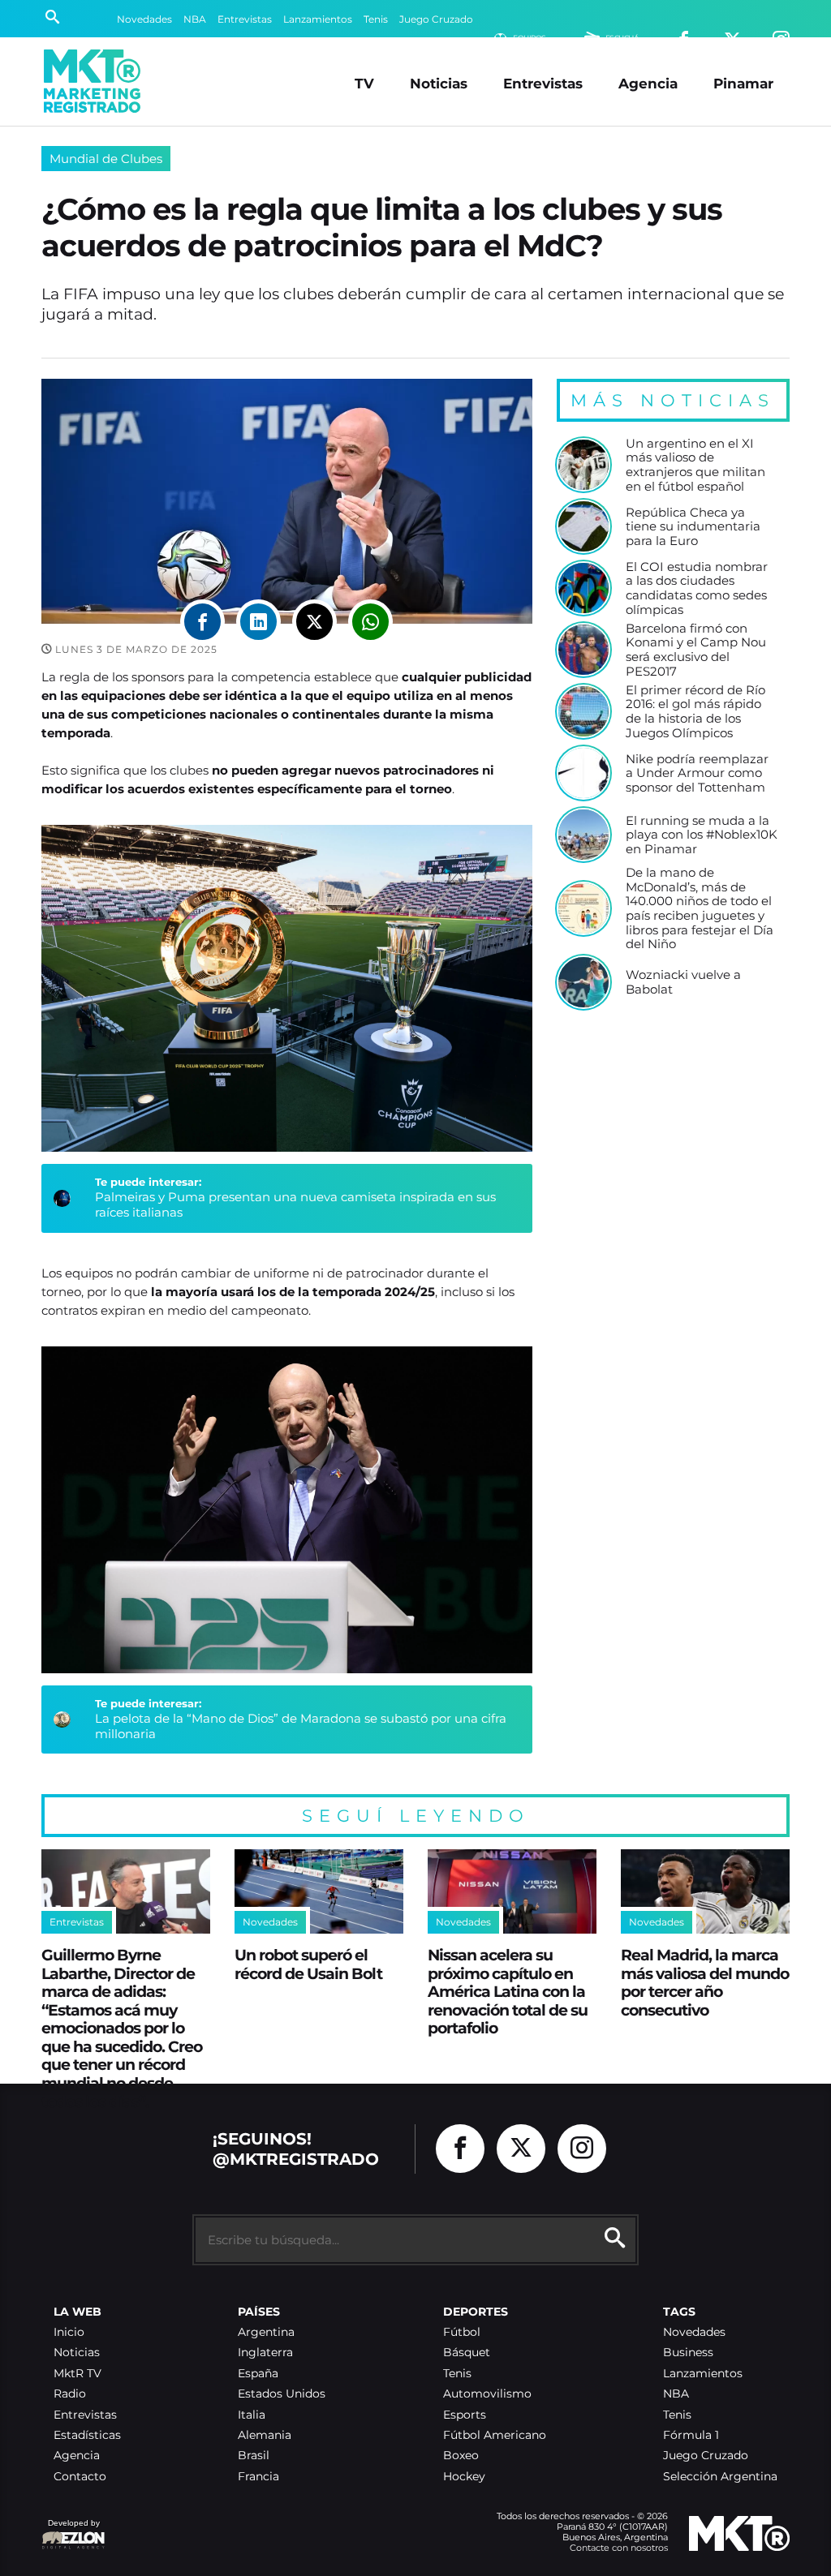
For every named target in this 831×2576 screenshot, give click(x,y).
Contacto (80, 2477)
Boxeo (461, 2456)
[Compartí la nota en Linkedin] (258, 622)
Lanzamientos (318, 19)
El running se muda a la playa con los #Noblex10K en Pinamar (702, 835)
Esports (465, 2415)
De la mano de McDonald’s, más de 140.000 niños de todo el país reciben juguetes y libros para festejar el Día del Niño (700, 908)
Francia (258, 2477)
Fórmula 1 (691, 2435)
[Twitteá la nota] (314, 622)
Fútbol (462, 2332)
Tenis (376, 19)
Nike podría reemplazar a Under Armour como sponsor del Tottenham (697, 773)
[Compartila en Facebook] (202, 622)
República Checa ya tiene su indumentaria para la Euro (693, 527)
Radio (70, 2394)
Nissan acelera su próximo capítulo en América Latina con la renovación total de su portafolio (508, 1991)
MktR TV (78, 2374)
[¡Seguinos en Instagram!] (582, 2149)
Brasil (254, 2456)
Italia (252, 2415)
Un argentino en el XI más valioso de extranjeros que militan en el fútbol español (695, 465)
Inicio (69, 2332)
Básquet (467, 2353)
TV (364, 83)
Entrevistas (245, 19)
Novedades (144, 19)
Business (688, 2353)
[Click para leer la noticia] (583, 465)
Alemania (265, 2435)
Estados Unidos (282, 2394)
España (258, 2374)
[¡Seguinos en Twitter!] (521, 2149)
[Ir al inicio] (92, 81)
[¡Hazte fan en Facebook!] (460, 2149)
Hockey (464, 2477)
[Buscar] (52, 19)
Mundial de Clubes (106, 159)
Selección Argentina (720, 2477)
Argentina (266, 2332)
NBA (195, 19)
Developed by (71, 2531)
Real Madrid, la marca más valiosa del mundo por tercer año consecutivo (705, 1982)
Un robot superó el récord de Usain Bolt (308, 1964)
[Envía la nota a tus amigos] (370, 622)
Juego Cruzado (436, 19)
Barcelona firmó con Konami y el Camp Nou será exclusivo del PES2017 (696, 650)
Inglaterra (265, 2353)
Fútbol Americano (495, 2435)
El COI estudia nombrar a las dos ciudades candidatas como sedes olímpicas (697, 588)
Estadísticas (87, 2435)
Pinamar (743, 83)
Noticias (439, 83)
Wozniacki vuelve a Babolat (683, 982)
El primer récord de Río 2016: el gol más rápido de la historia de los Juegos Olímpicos (695, 712)
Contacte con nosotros (619, 2548)
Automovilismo (487, 2394)
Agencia (648, 83)
